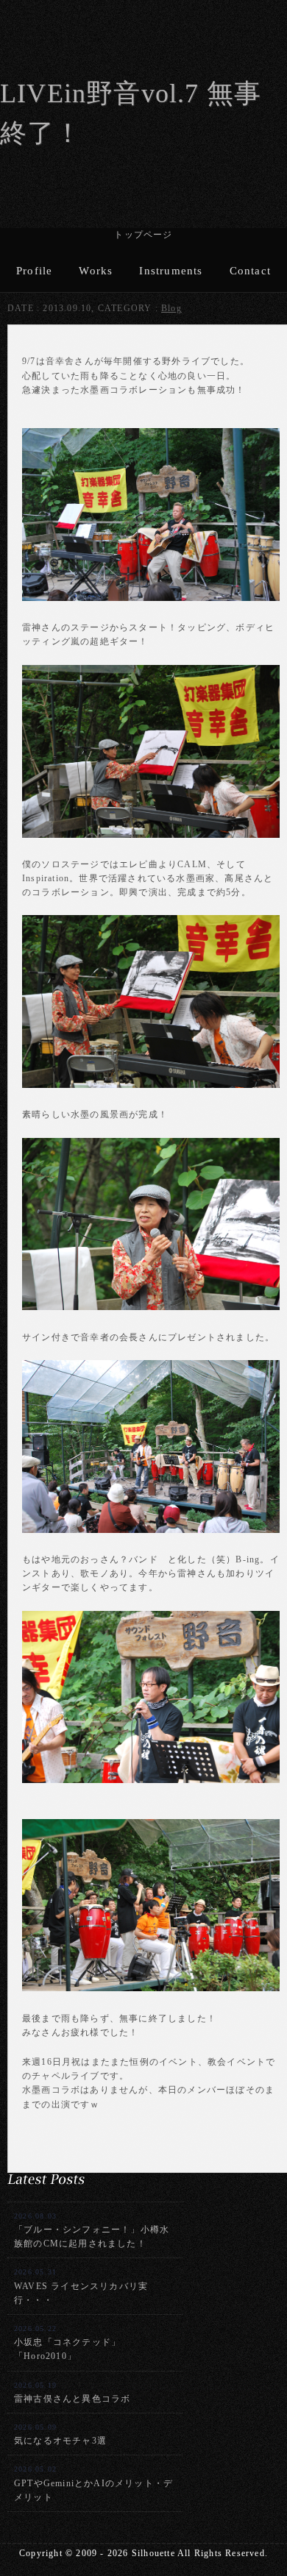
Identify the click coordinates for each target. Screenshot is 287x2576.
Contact (250, 271)
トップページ (143, 235)
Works (96, 271)
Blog (171, 308)
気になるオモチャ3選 (60, 2434)
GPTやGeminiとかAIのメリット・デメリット (93, 2483)
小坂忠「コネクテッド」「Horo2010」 (67, 2343)
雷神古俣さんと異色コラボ (72, 2392)
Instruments (171, 271)
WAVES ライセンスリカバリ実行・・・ (81, 2286)
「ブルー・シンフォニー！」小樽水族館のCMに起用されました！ (92, 2230)
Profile (34, 271)
